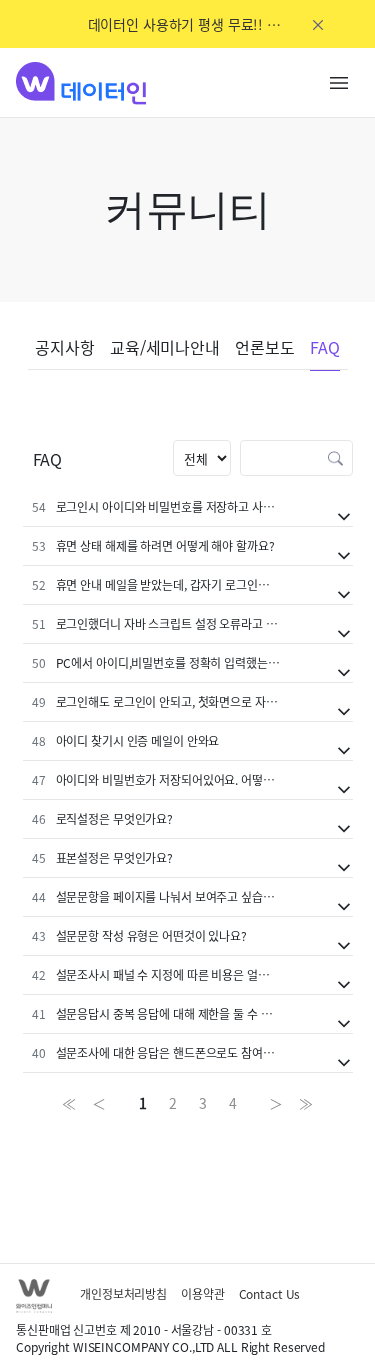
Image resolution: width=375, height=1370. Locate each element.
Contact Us (270, 1293)
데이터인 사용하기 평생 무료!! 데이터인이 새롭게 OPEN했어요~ (188, 24)
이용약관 (203, 1293)
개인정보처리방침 (123, 1293)
